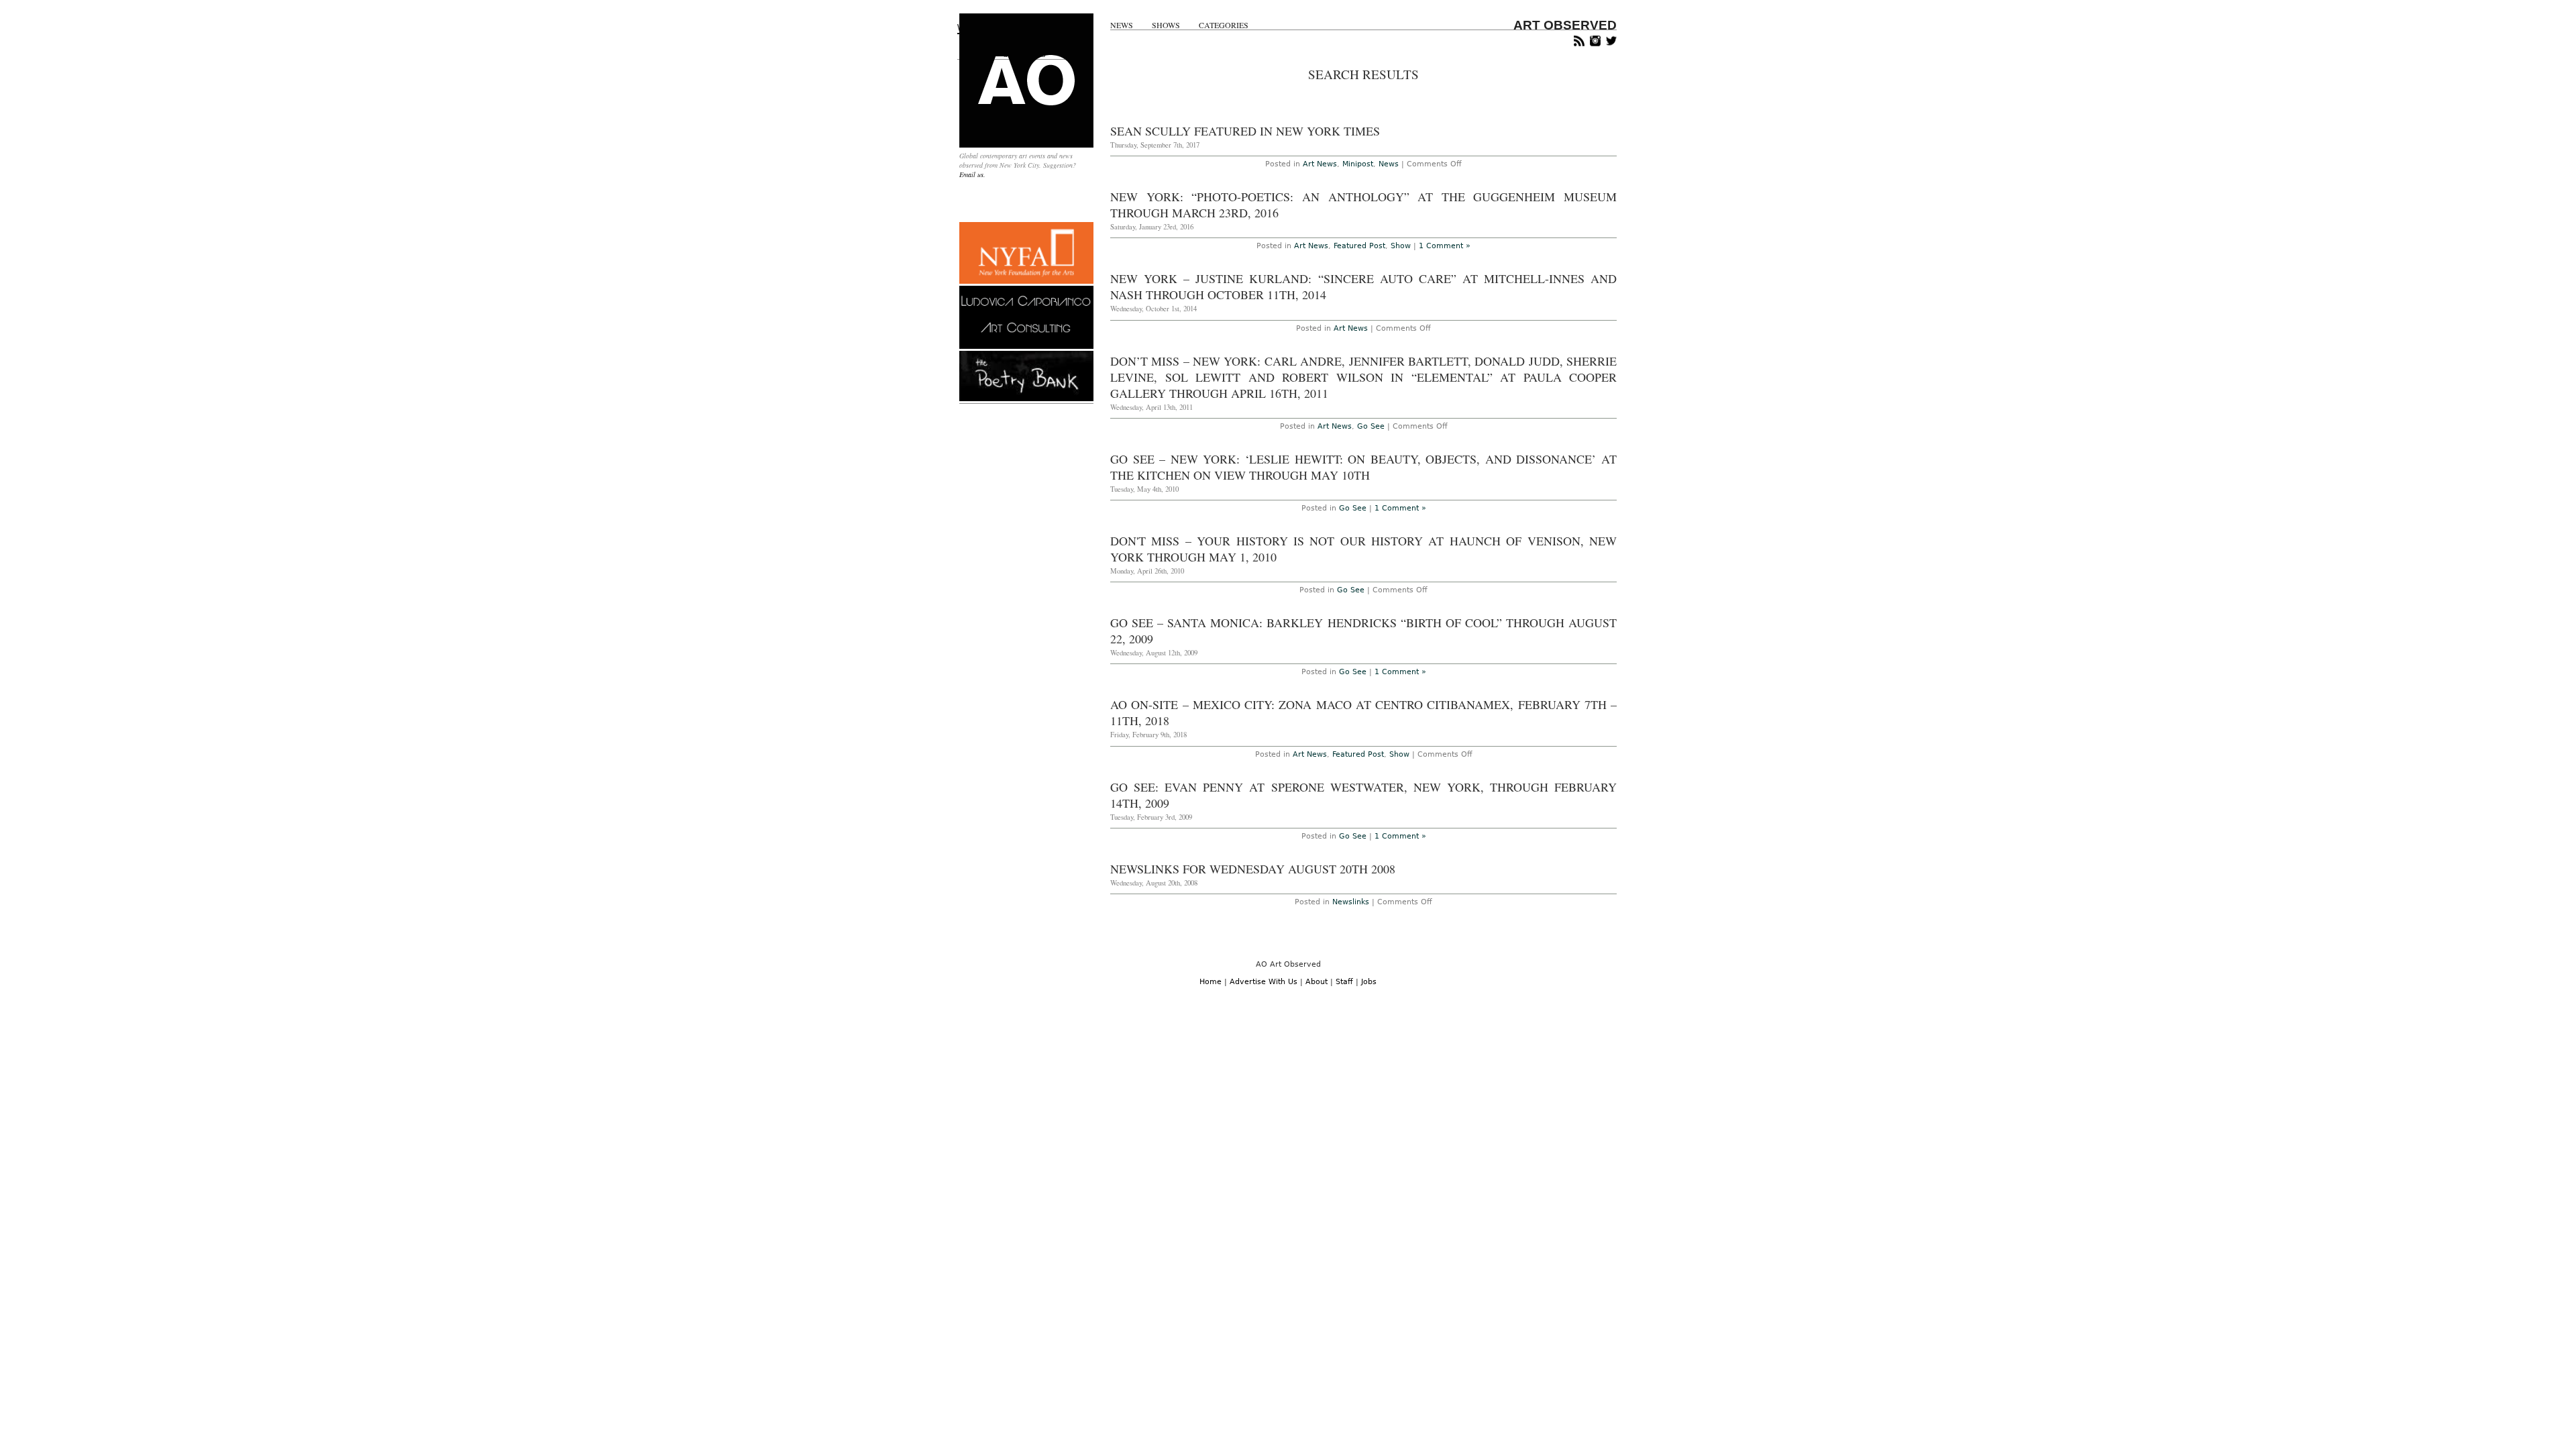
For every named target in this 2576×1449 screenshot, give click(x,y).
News (1122, 25)
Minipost (1358, 164)
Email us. (972, 174)
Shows (1166, 25)
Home (1211, 982)
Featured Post (1359, 246)
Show (1401, 246)
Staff (1344, 982)
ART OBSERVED (1565, 25)
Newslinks (1351, 902)
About (1317, 982)
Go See (1371, 426)
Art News (1320, 164)
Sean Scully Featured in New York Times (1245, 131)
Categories (1224, 25)
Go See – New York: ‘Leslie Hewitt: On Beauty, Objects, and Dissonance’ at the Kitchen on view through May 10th (1363, 467)
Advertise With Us (1264, 982)
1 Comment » (1445, 246)
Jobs (1369, 982)
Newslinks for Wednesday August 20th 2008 (1253, 869)
